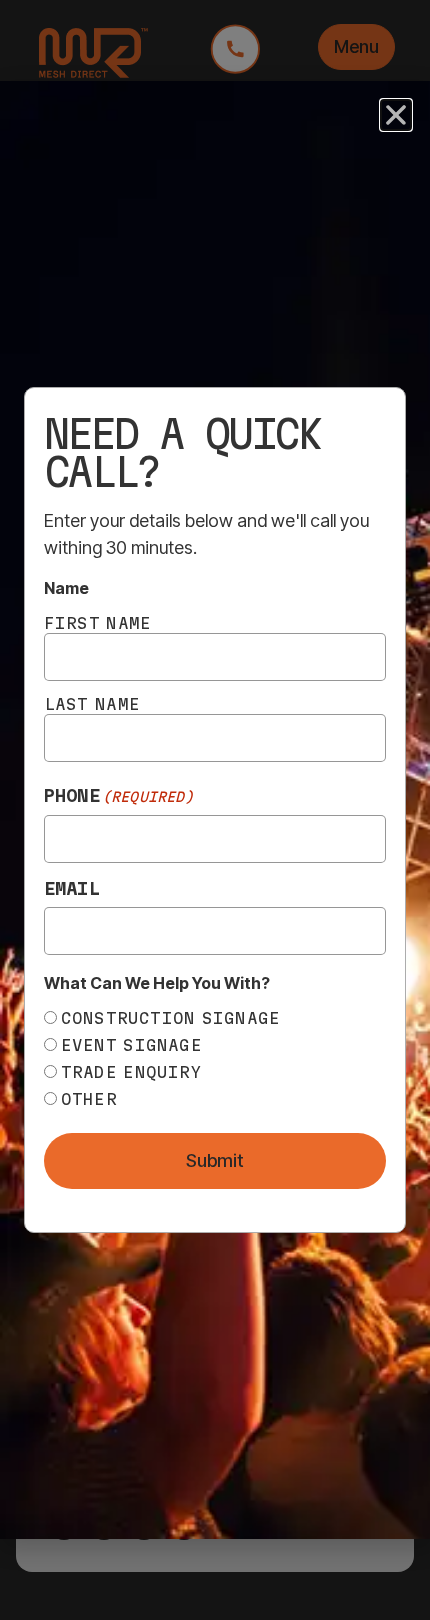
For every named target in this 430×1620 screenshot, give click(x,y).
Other (89, 1099)
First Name (98, 623)
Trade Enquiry (131, 1072)
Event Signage (131, 1045)
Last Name (92, 704)
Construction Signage (171, 1018)
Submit (215, 1160)
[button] (396, 115)
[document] (215, 810)
